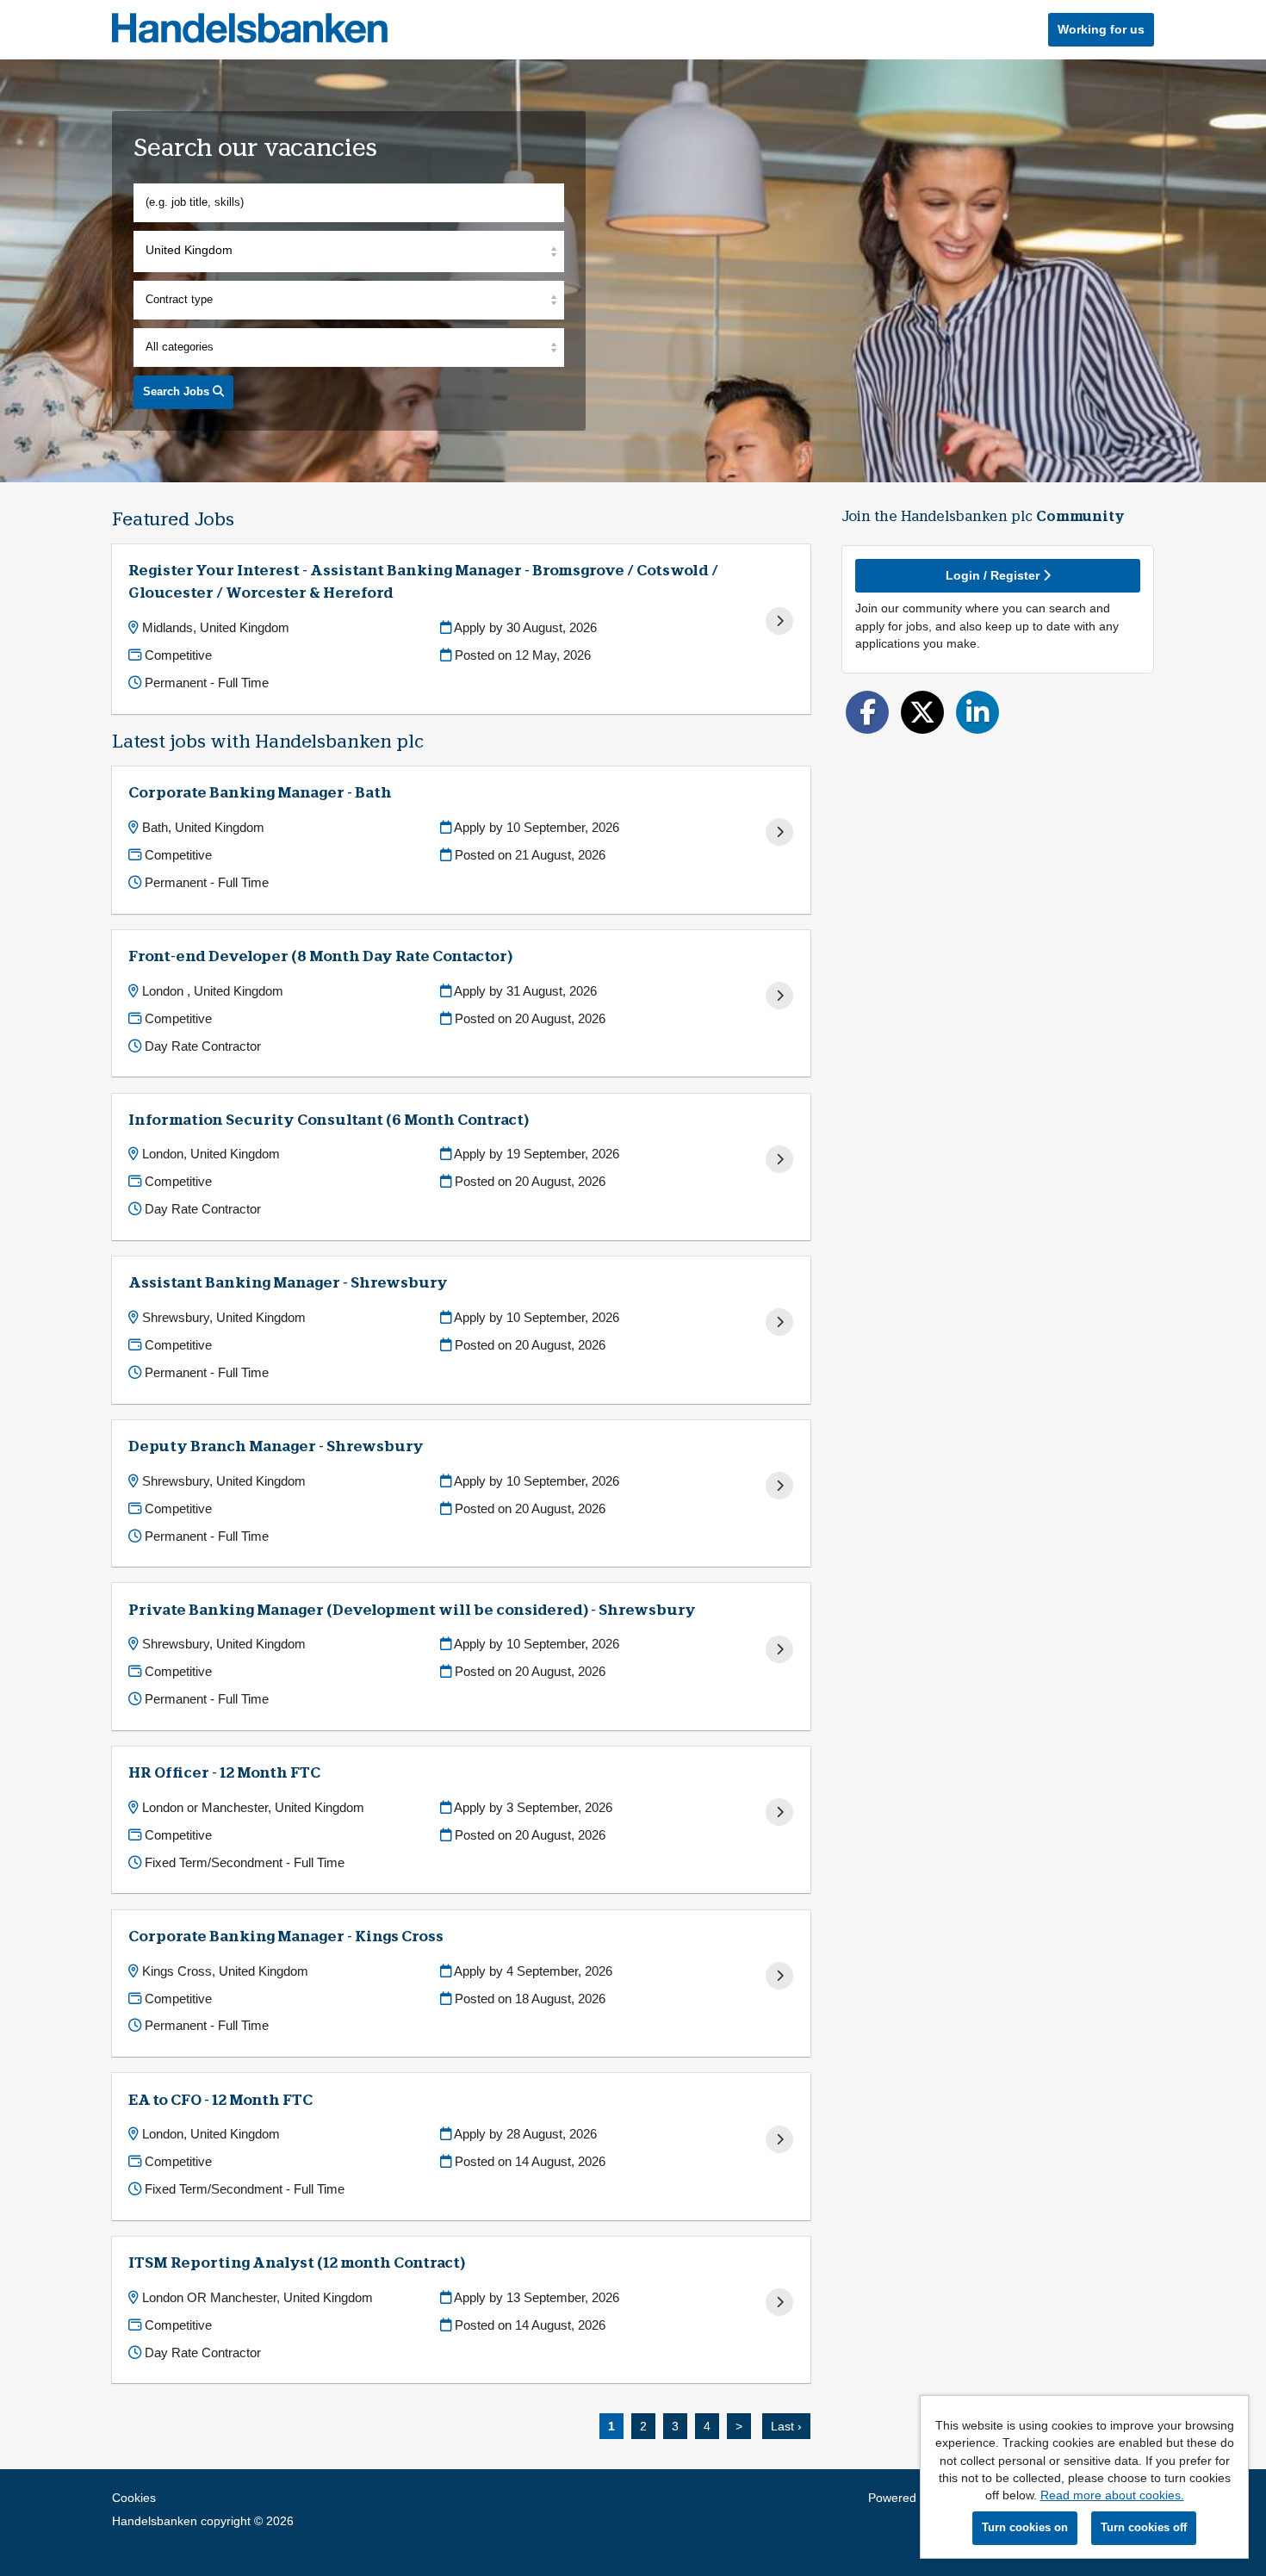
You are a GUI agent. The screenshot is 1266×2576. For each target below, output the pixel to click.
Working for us (1101, 29)
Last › (786, 2426)
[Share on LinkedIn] (977, 712)
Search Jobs (178, 391)
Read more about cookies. (1112, 2495)
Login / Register (994, 575)
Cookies (134, 2498)
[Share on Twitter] (922, 712)
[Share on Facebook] (867, 712)
